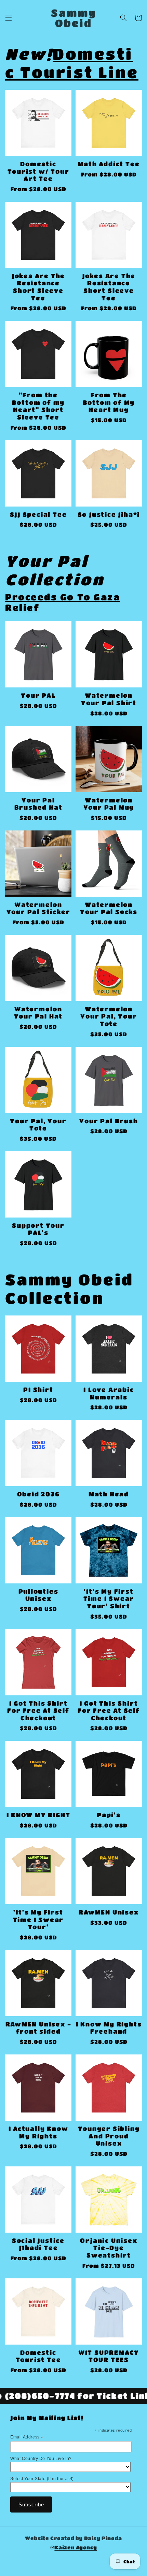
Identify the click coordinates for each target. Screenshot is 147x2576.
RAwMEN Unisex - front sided (38, 2028)
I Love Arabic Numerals (109, 1393)
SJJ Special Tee (38, 514)
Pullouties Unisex (38, 1595)
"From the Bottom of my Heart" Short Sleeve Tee (38, 406)
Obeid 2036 (38, 1494)
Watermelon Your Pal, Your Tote (109, 1016)
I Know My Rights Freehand (109, 2028)
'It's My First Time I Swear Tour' (38, 1919)
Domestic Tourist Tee (38, 2356)
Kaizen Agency (76, 2547)
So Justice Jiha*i (109, 514)
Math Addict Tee (109, 164)
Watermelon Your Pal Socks (109, 908)
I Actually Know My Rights (38, 2132)
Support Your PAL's (38, 1229)
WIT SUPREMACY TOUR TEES (109, 2356)
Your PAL (38, 695)
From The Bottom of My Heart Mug (109, 402)
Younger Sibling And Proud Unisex (109, 2136)
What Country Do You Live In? (41, 2459)
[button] (9, 18)
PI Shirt (38, 1390)
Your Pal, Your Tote (38, 1125)
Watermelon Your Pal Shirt (109, 699)
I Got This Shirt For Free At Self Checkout (38, 1711)
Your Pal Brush (109, 1121)
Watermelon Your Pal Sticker (38, 908)
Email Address (27, 2437)
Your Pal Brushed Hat (38, 804)
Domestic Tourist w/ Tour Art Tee (38, 171)
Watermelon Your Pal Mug (109, 804)
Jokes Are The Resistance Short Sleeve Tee (38, 287)
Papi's (109, 1815)
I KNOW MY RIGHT (38, 1815)
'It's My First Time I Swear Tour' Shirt (109, 1599)
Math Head (109, 1494)
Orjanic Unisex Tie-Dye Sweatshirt (109, 2248)
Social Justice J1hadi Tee (38, 2244)
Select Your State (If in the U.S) (42, 2479)
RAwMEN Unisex (109, 1912)
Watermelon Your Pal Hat (38, 1013)
